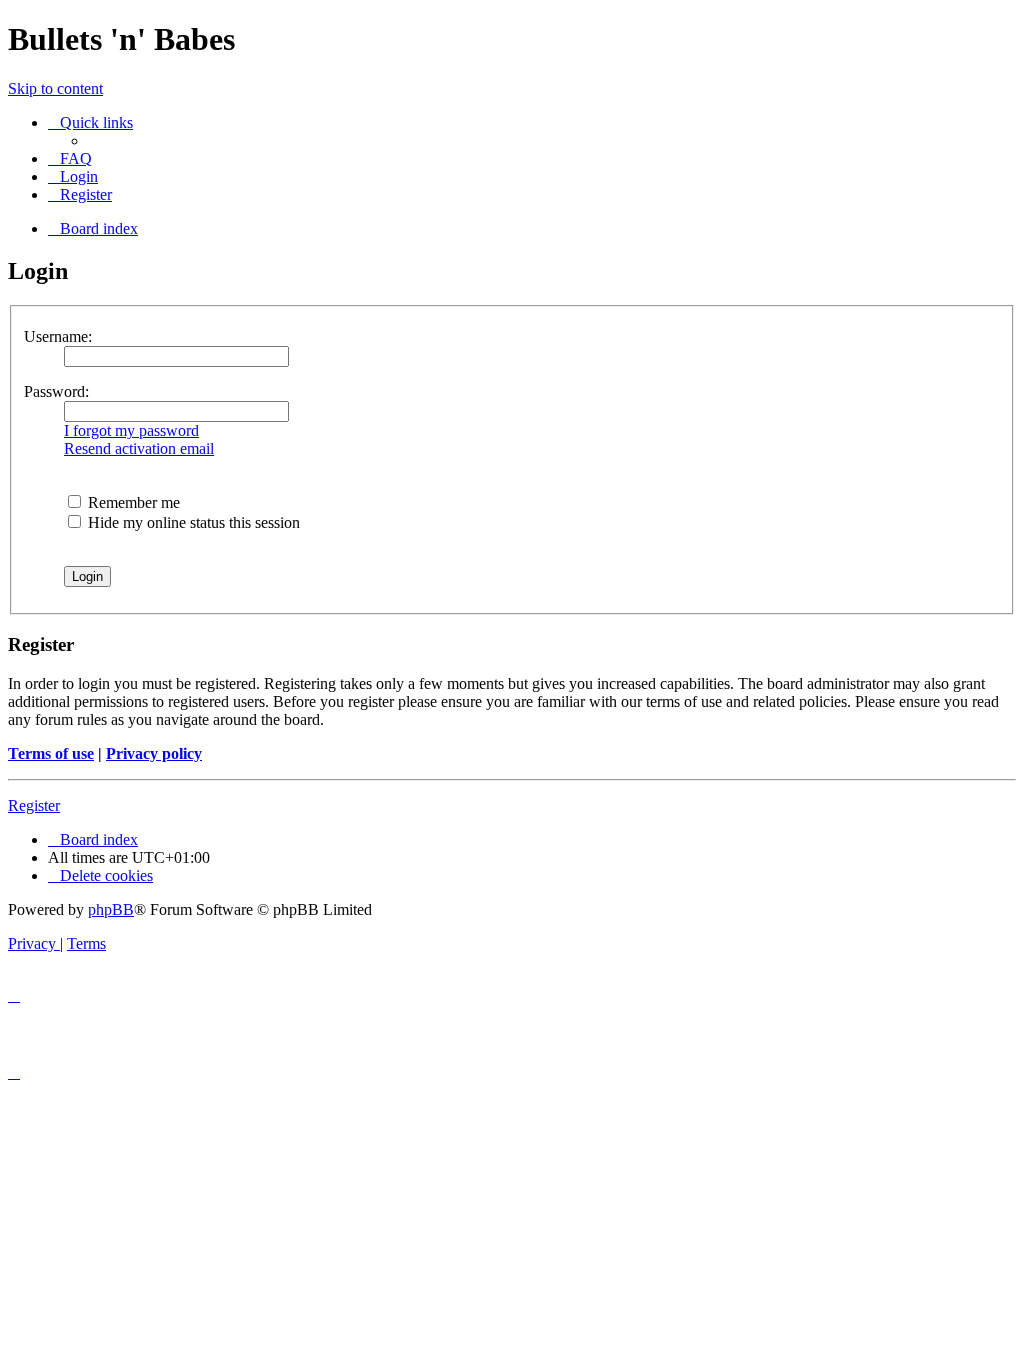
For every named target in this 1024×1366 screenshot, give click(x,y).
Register (34, 805)
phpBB (111, 909)
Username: (58, 336)
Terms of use (51, 753)
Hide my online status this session (192, 522)
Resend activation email (139, 448)
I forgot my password (131, 430)
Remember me (132, 502)
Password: (56, 391)
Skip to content (55, 88)
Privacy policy (154, 753)
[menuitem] (70, 158)
